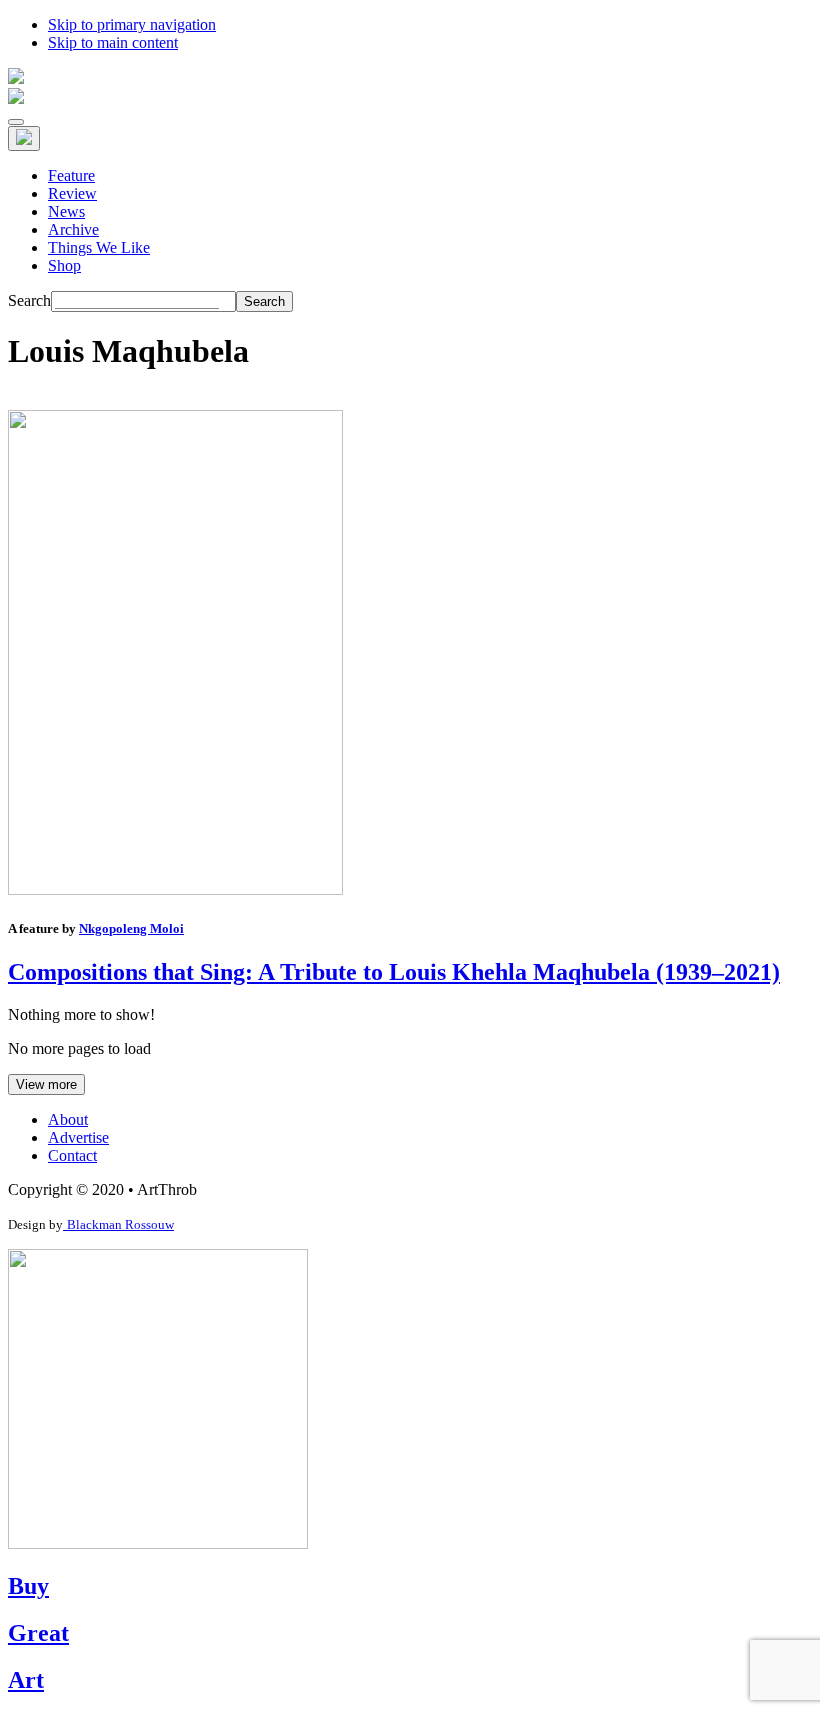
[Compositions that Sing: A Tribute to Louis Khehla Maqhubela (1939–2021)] (175, 889)
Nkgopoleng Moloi (131, 928)
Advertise (78, 1137)
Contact (72, 1155)
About (68, 1119)
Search (29, 300)
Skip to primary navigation (132, 24)
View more (46, 1084)
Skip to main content (113, 42)
